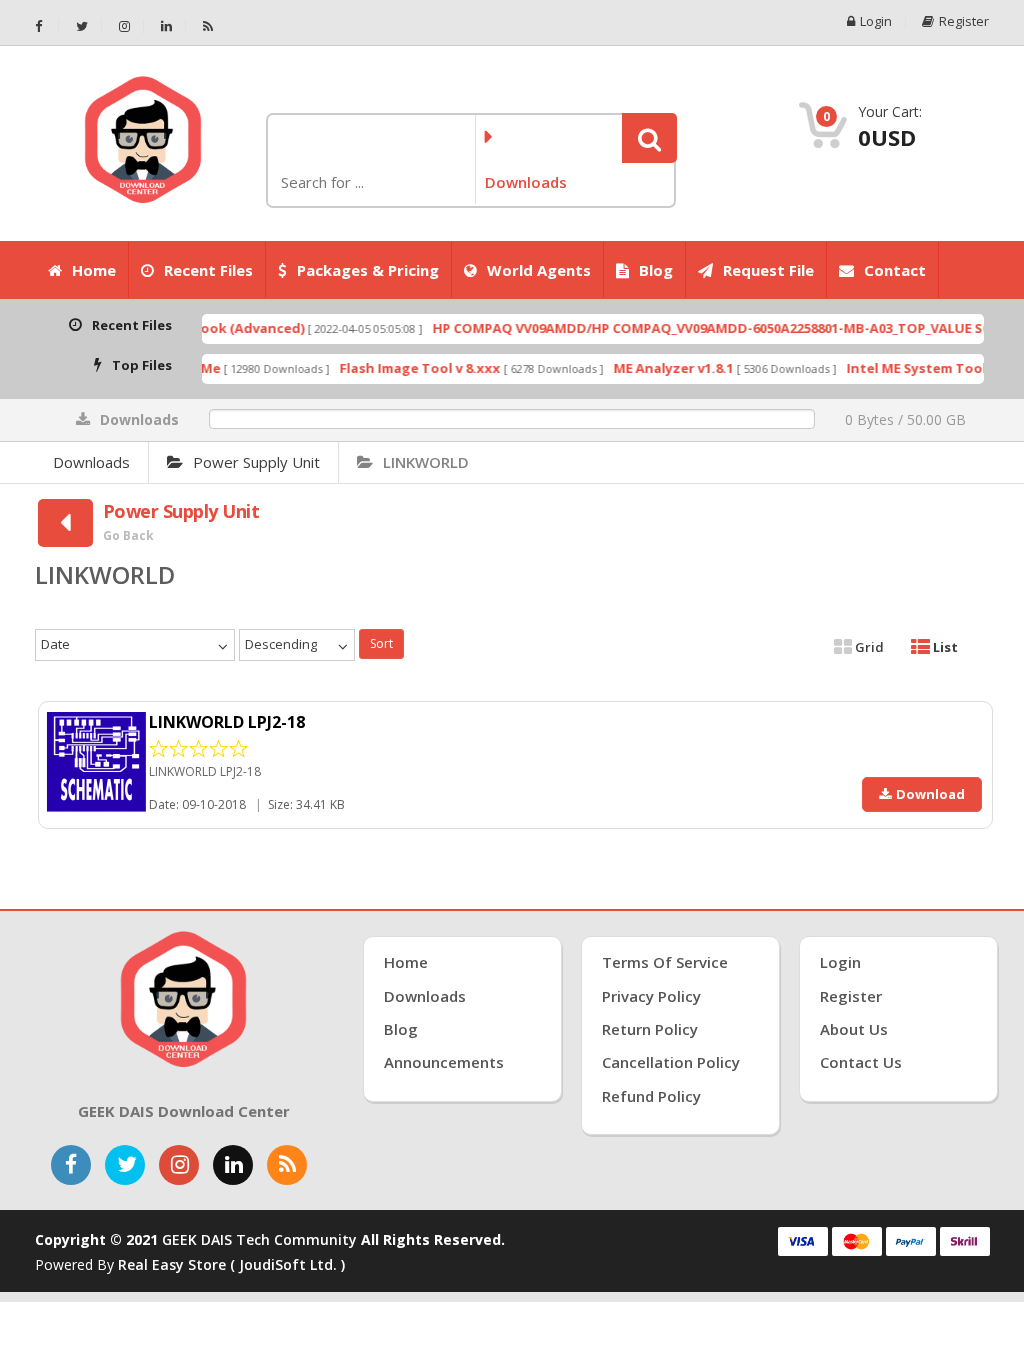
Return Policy (650, 1029)
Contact (895, 270)
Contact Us (861, 1062)
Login (876, 21)
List (944, 647)
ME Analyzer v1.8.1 (653, 368)
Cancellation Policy (671, 1062)
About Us (854, 1029)
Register (964, 21)
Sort (381, 643)
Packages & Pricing (368, 270)
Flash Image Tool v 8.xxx (399, 368)
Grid (868, 647)
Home (94, 270)
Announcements (444, 1062)
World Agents (539, 270)
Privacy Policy (651, 996)
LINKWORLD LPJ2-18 (227, 722)
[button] (649, 138)
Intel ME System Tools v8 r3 (916, 368)
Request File (768, 270)
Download (930, 794)
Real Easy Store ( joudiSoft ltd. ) (231, 1264)
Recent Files (208, 270)
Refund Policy (651, 1096)
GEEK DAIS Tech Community (259, 1239)
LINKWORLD (426, 462)
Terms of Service (665, 962)
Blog (656, 270)
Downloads (91, 462)
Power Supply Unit (256, 462)
